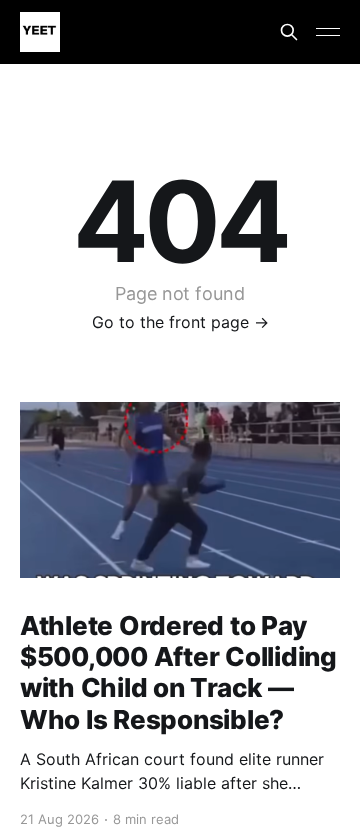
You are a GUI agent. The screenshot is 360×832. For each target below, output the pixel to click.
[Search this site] (289, 32)
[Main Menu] (328, 32)
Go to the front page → (180, 322)
